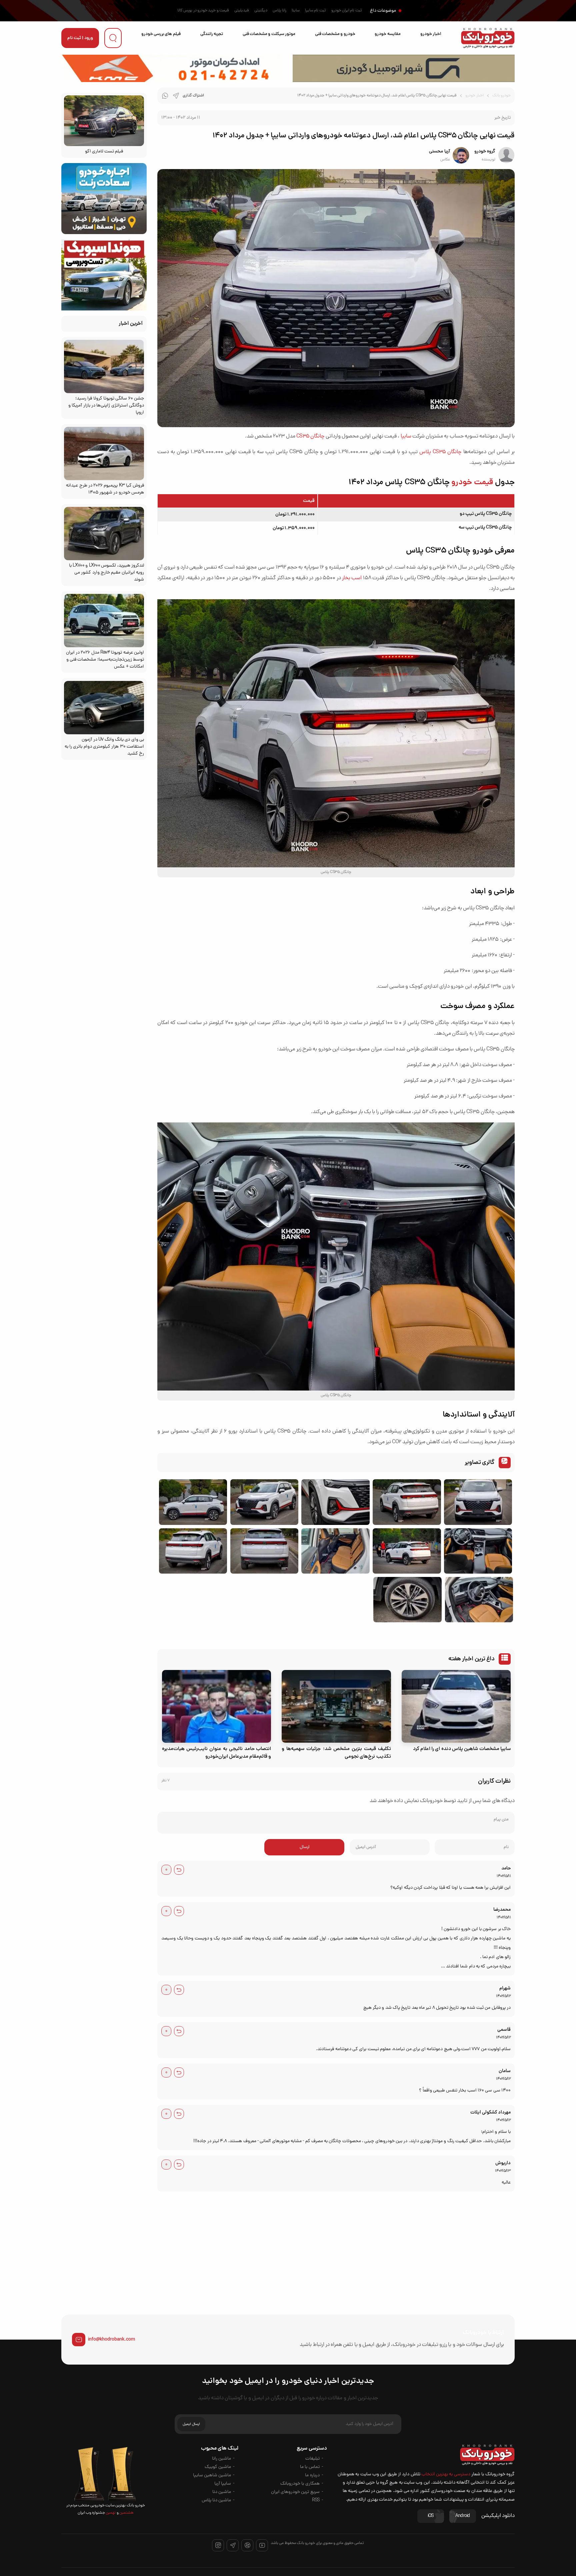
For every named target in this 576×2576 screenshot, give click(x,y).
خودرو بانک (501, 96)
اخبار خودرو (431, 34)
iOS (431, 2516)
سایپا (406, 437)
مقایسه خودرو (387, 34)
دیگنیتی (261, 11)
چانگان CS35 (310, 437)
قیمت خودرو (472, 483)
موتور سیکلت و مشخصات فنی (269, 34)
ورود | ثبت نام (80, 38)
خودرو (506, 500)
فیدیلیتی (242, 11)
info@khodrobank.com (111, 2340)
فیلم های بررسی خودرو (161, 34)
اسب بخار (352, 578)
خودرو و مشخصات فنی (335, 34)
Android (463, 2516)
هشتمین (126, 2513)
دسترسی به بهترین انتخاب (446, 2474)
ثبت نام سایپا (315, 11)
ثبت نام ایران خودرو (347, 11)
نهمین (110, 2513)
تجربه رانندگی (212, 34)
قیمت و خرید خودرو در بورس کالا (203, 11)
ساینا (296, 11)
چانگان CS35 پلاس (440, 452)
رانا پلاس (279, 11)
